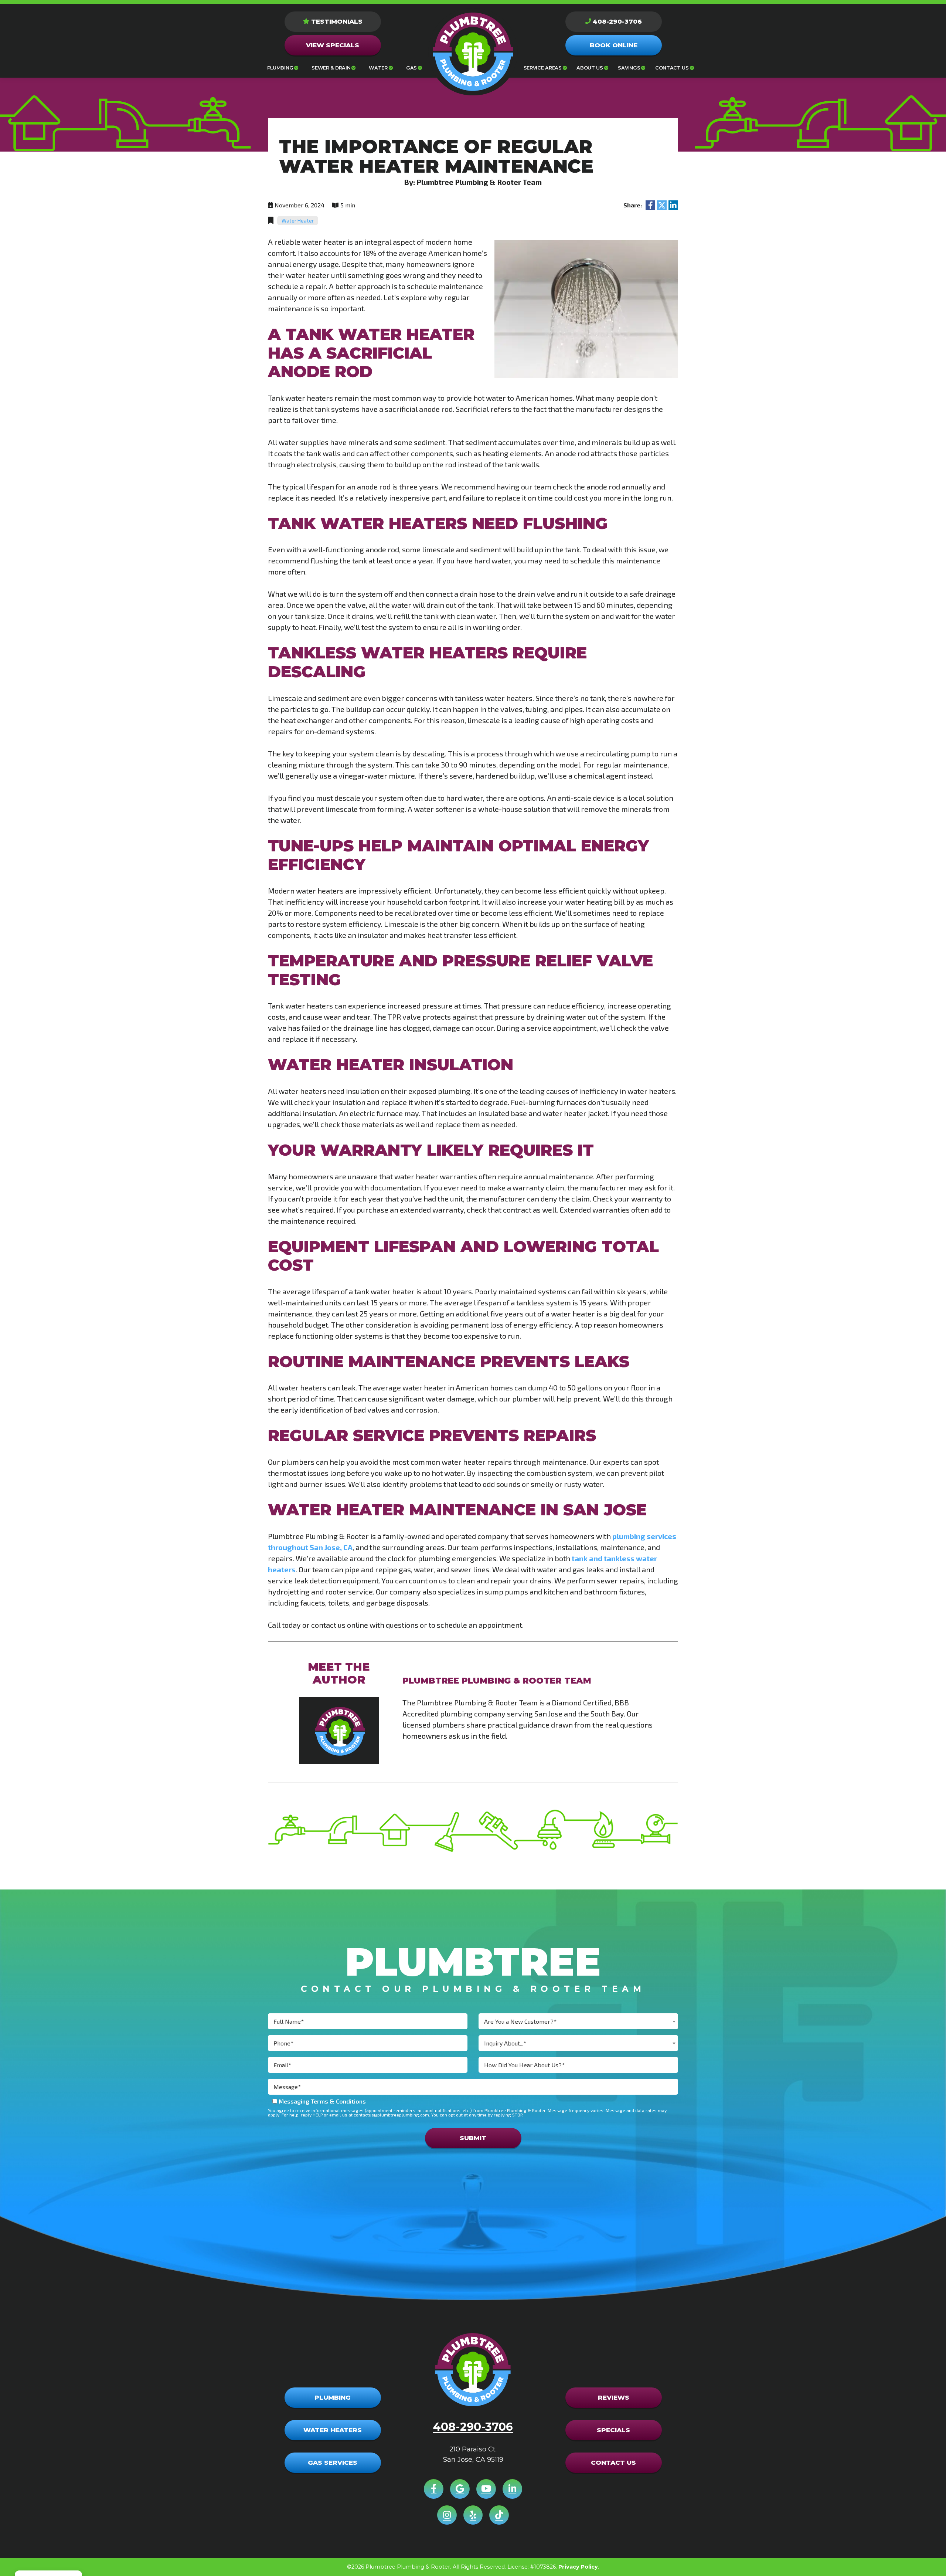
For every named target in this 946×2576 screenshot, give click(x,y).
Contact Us (672, 68)
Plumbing (280, 68)
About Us (590, 68)
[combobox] (578, 2021)
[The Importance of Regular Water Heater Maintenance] (586, 308)
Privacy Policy (578, 2567)
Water (378, 68)
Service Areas (543, 68)
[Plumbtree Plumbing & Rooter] (473, 52)
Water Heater (298, 221)
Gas (411, 68)
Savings (629, 68)
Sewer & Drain (331, 68)
